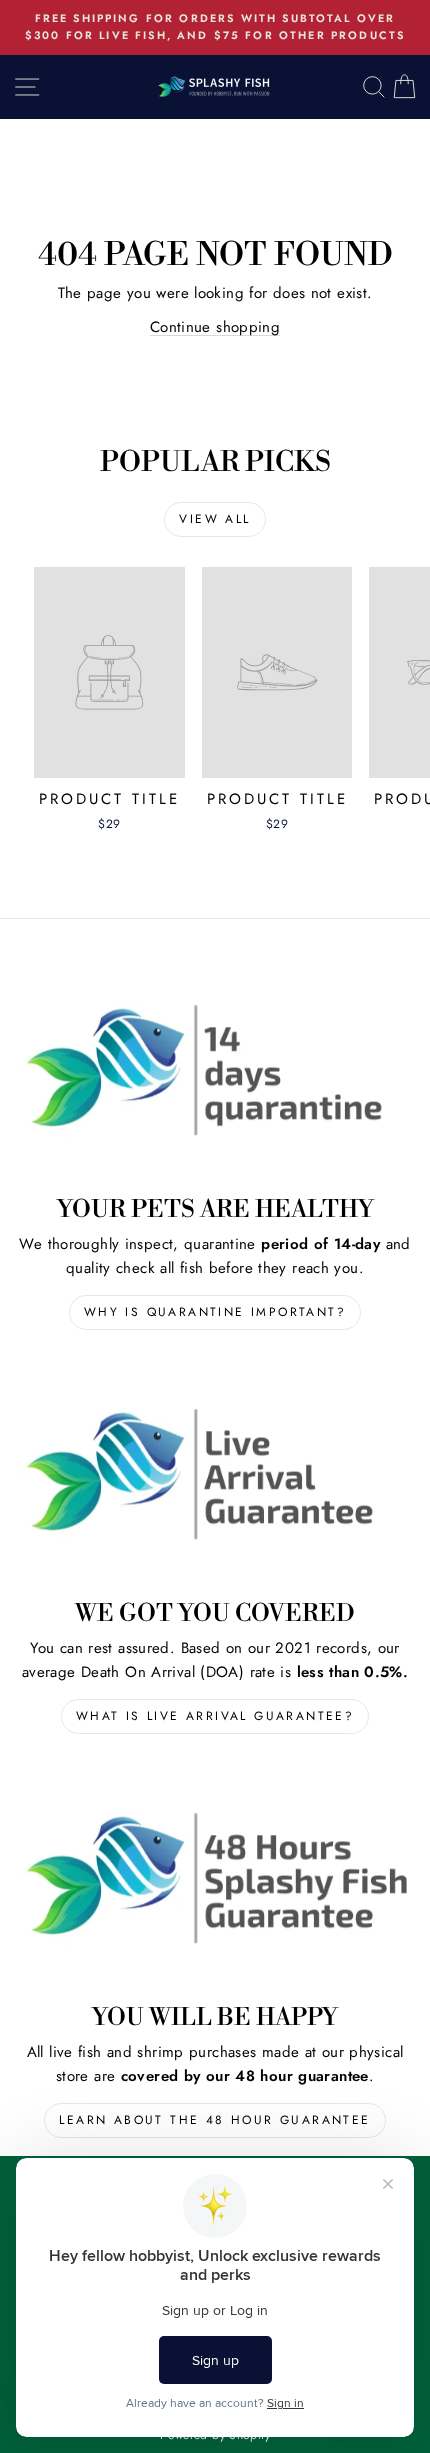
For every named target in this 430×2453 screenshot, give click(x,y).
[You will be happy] (215, 1877)
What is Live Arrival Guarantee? (215, 1716)
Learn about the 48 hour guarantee (214, 2120)
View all (214, 519)
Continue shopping (215, 327)
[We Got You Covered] (215, 1473)
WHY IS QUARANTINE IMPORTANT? (215, 1312)
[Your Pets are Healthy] (215, 1070)
